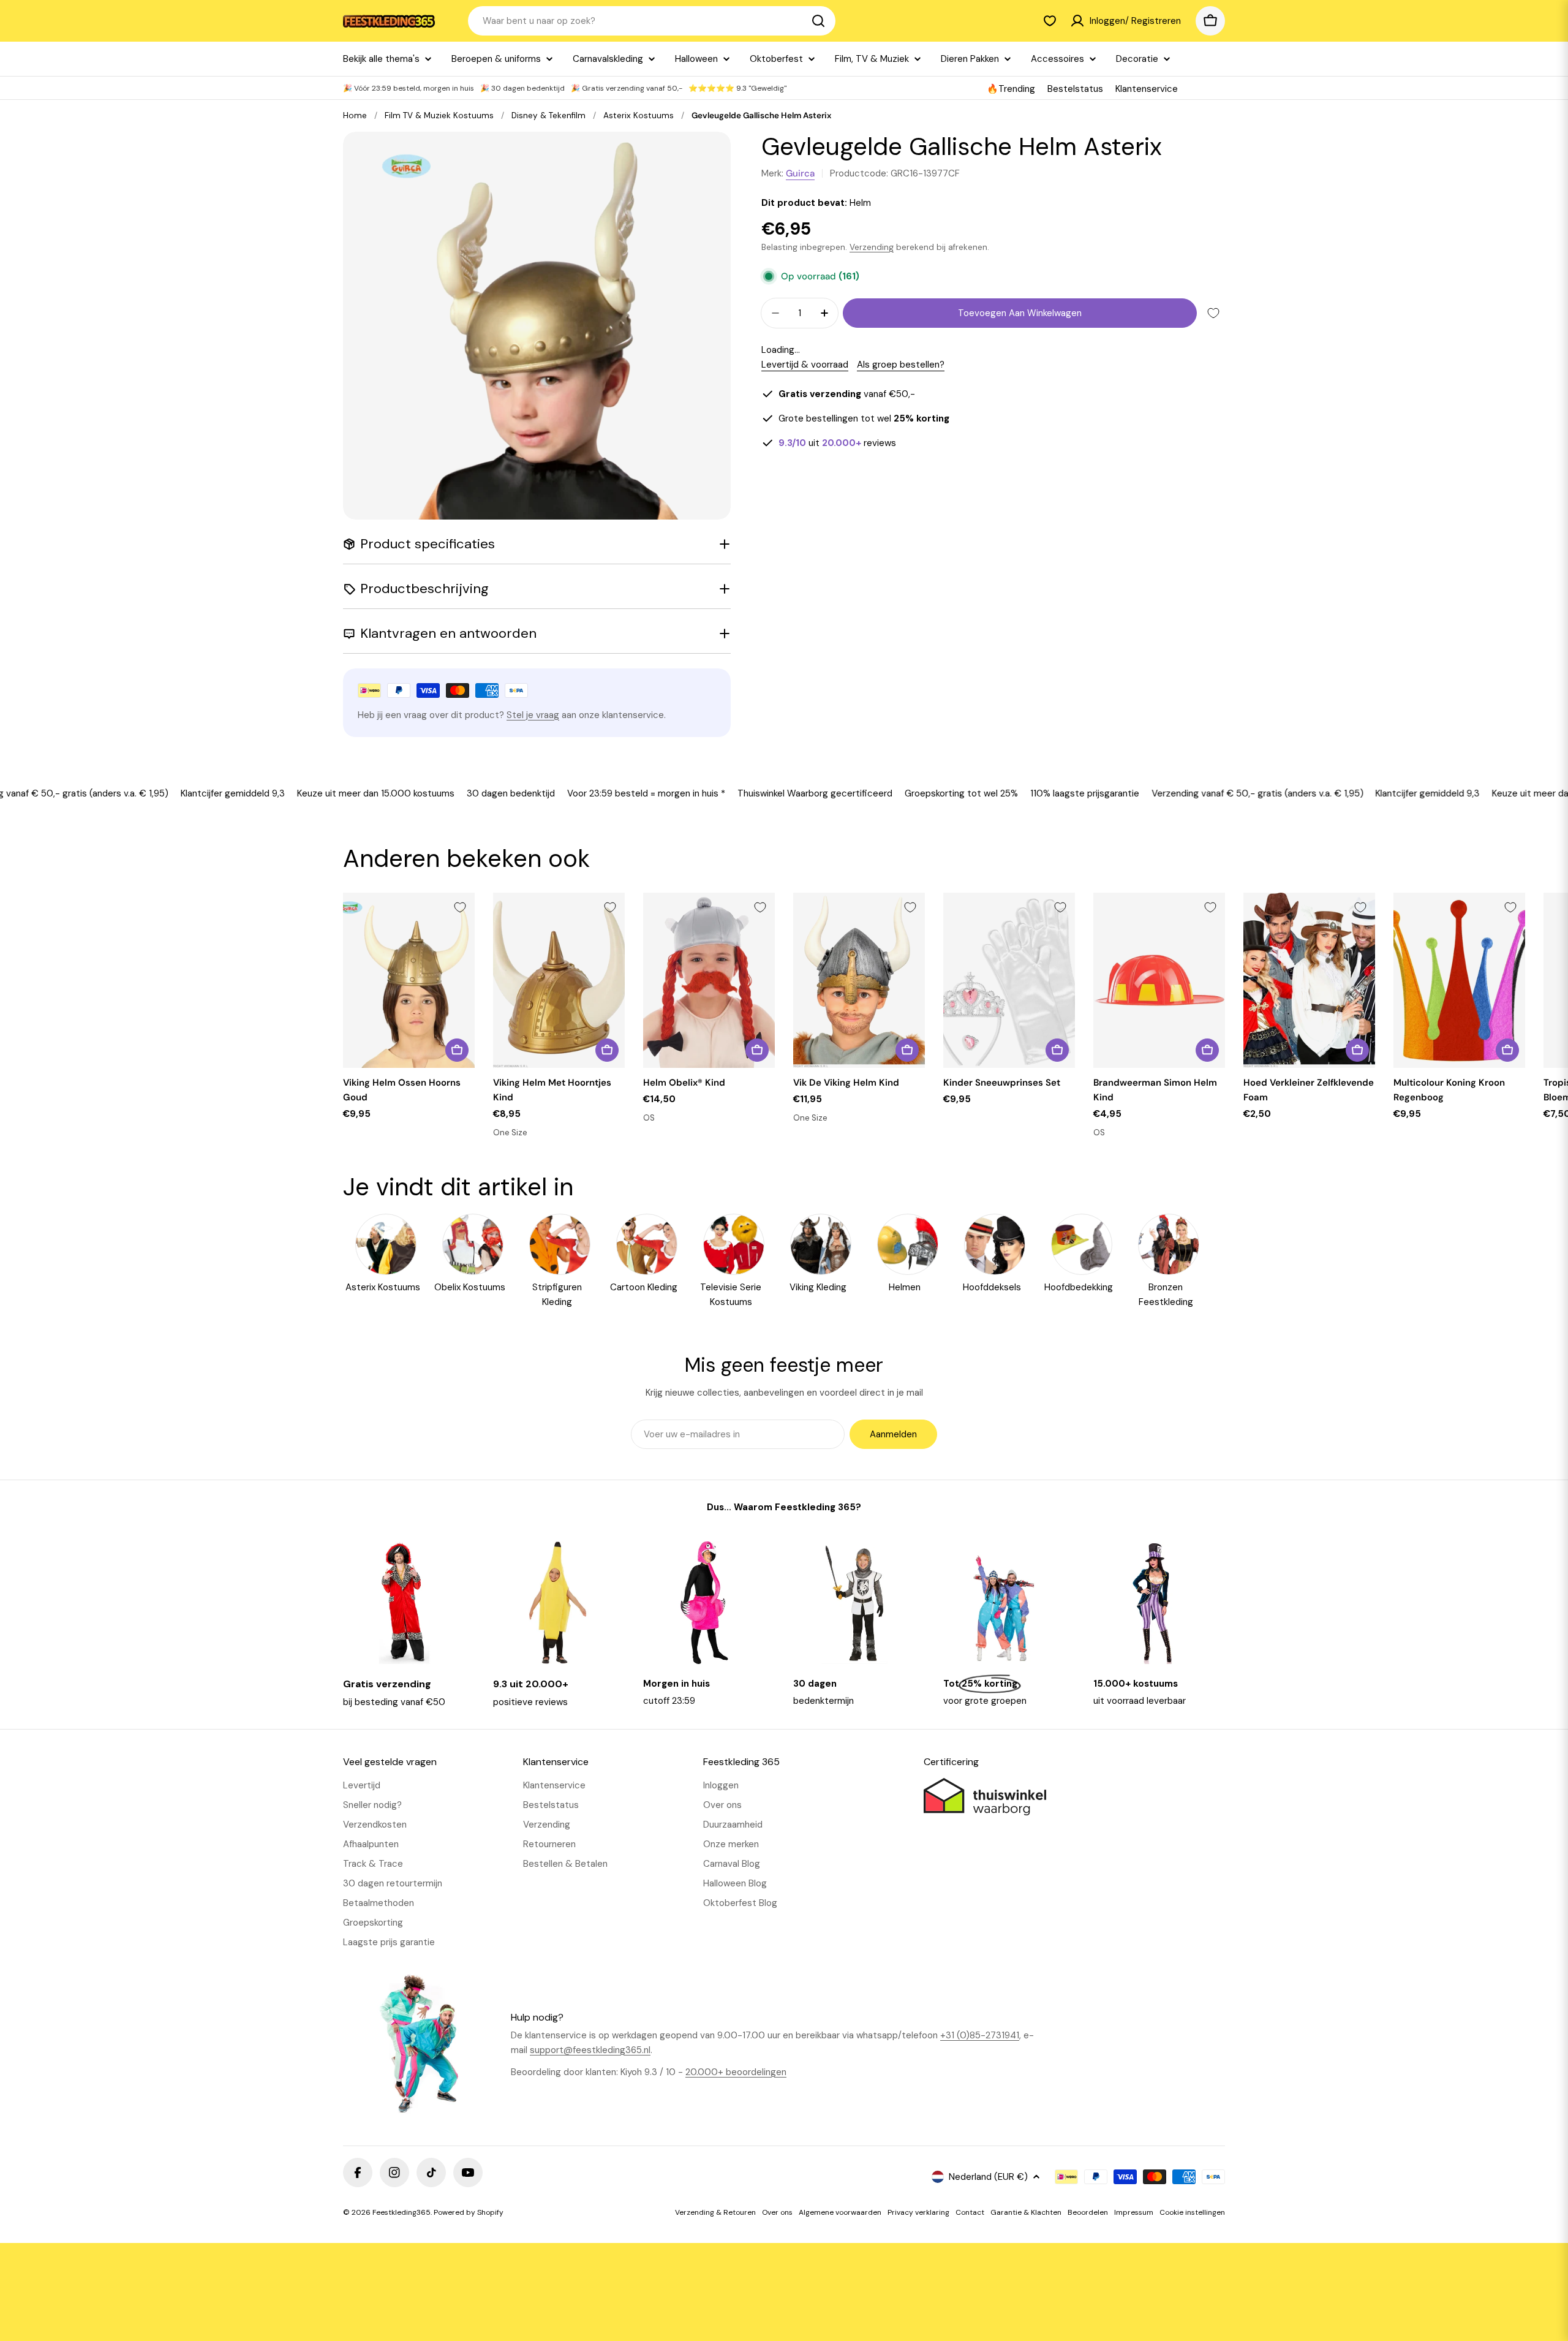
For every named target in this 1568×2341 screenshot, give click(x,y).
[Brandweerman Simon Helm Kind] (1159, 981)
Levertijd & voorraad (805, 365)
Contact (970, 2212)
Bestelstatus (1075, 89)
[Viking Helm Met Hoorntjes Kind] (559, 981)
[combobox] (652, 21)
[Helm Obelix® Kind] (709, 981)
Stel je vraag (533, 715)
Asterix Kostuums (639, 115)
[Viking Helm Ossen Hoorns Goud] (409, 981)
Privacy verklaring (918, 2212)
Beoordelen (1088, 2212)
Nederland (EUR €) (988, 2177)
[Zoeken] (818, 21)
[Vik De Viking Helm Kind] (859, 981)
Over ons (777, 2212)
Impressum (1134, 2212)
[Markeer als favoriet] (1213, 313)
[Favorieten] (1050, 21)
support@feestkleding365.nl (590, 2050)
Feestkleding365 (401, 2212)
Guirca (800, 173)
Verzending (872, 247)
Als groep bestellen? (901, 365)
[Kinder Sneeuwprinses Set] (1009, 981)
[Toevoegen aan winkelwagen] (457, 1050)
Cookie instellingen (1192, 2212)
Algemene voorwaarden (840, 2212)
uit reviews (837, 443)
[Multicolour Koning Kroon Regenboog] (1459, 981)
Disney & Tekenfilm (548, 115)
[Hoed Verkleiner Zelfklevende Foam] (1309, 981)
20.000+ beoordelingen (736, 2072)
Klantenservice (1147, 89)
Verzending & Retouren (715, 2212)
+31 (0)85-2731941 (980, 2035)
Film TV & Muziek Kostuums (439, 115)
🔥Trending (1011, 89)
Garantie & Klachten (1026, 2212)
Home (355, 115)
